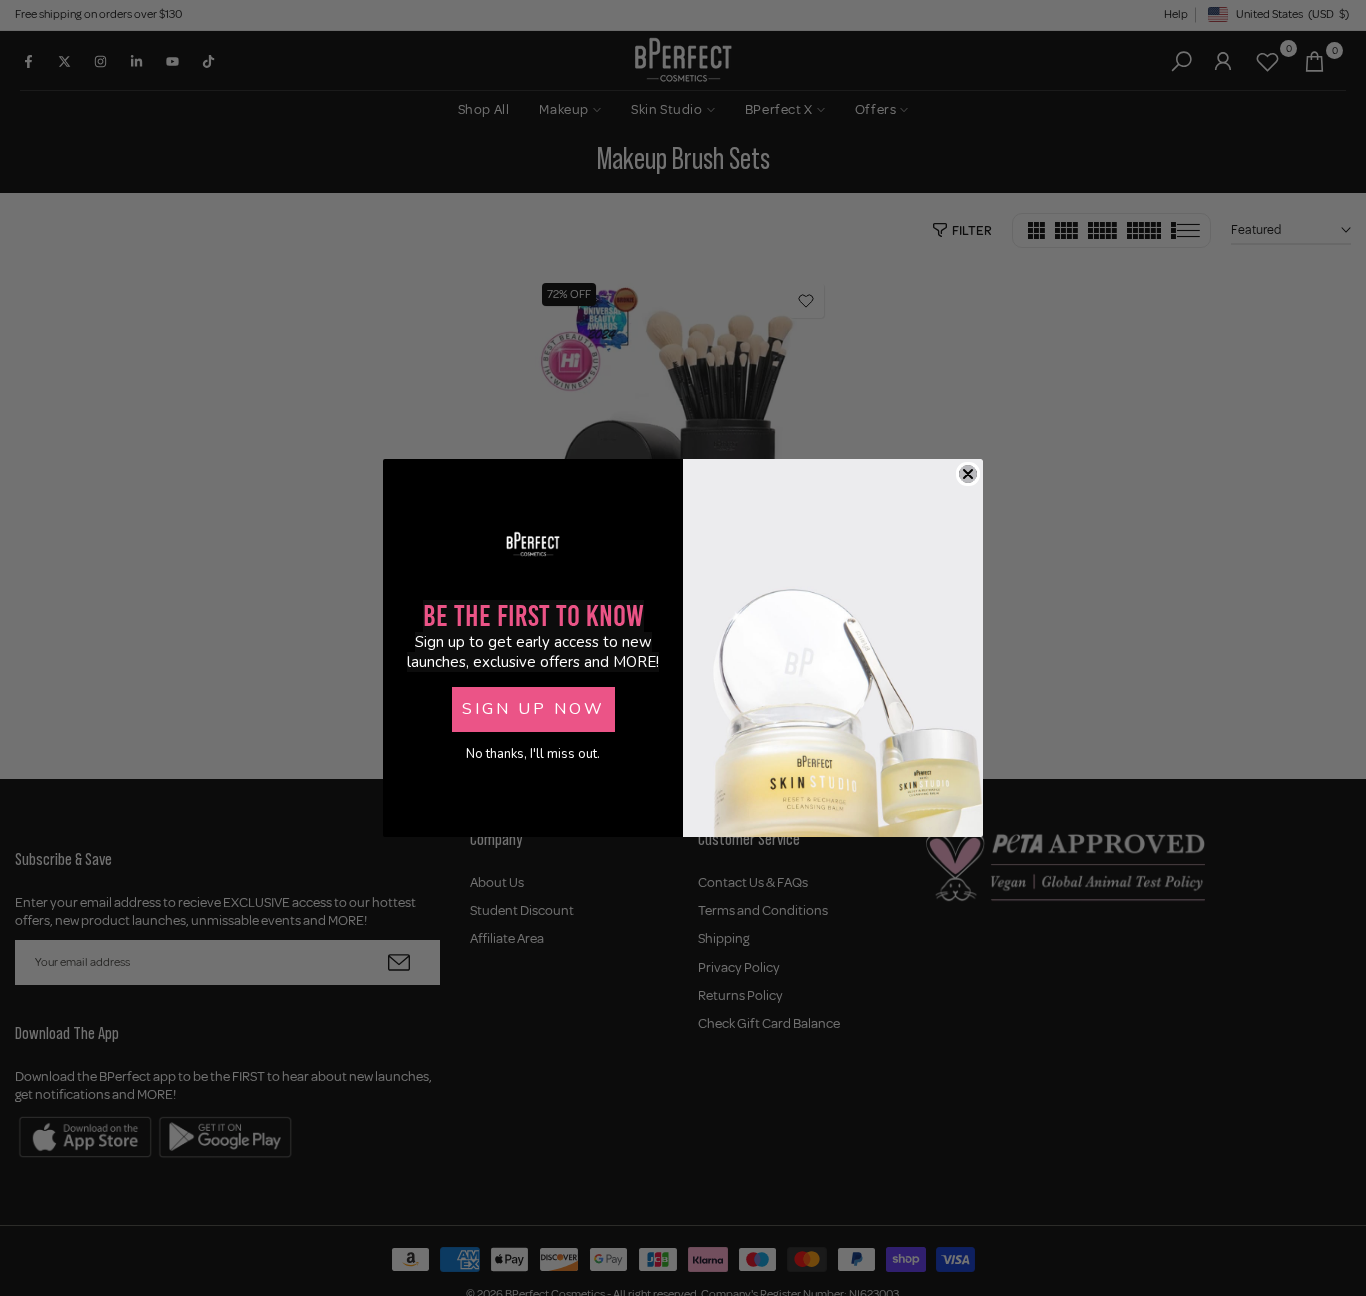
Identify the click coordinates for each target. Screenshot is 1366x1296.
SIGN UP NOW (533, 709)
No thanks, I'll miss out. (533, 754)
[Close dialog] (968, 474)
